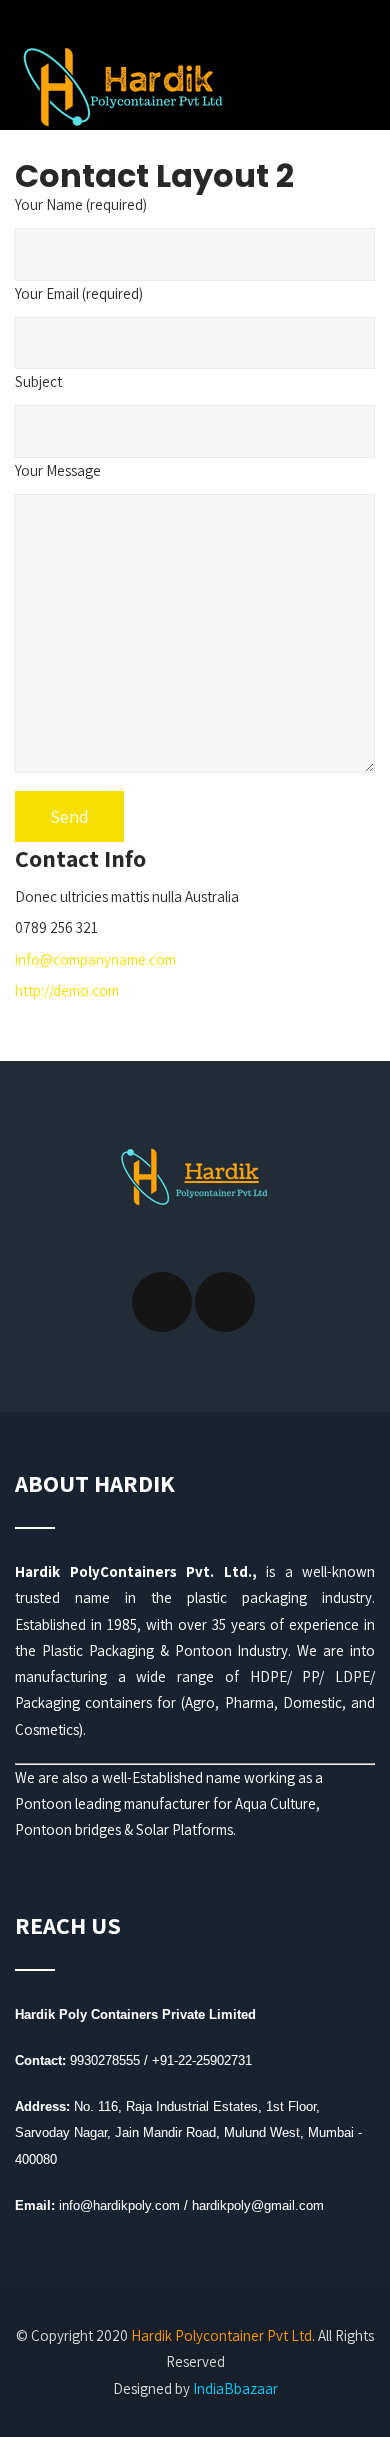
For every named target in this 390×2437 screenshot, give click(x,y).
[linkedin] (225, 1302)
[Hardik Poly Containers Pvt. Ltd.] (120, 82)
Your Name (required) (81, 204)
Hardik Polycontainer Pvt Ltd (221, 2335)
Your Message (58, 470)
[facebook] (162, 1302)
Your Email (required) (79, 293)
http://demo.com (67, 990)
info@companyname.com (95, 959)
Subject (38, 381)
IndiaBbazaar (235, 2388)
